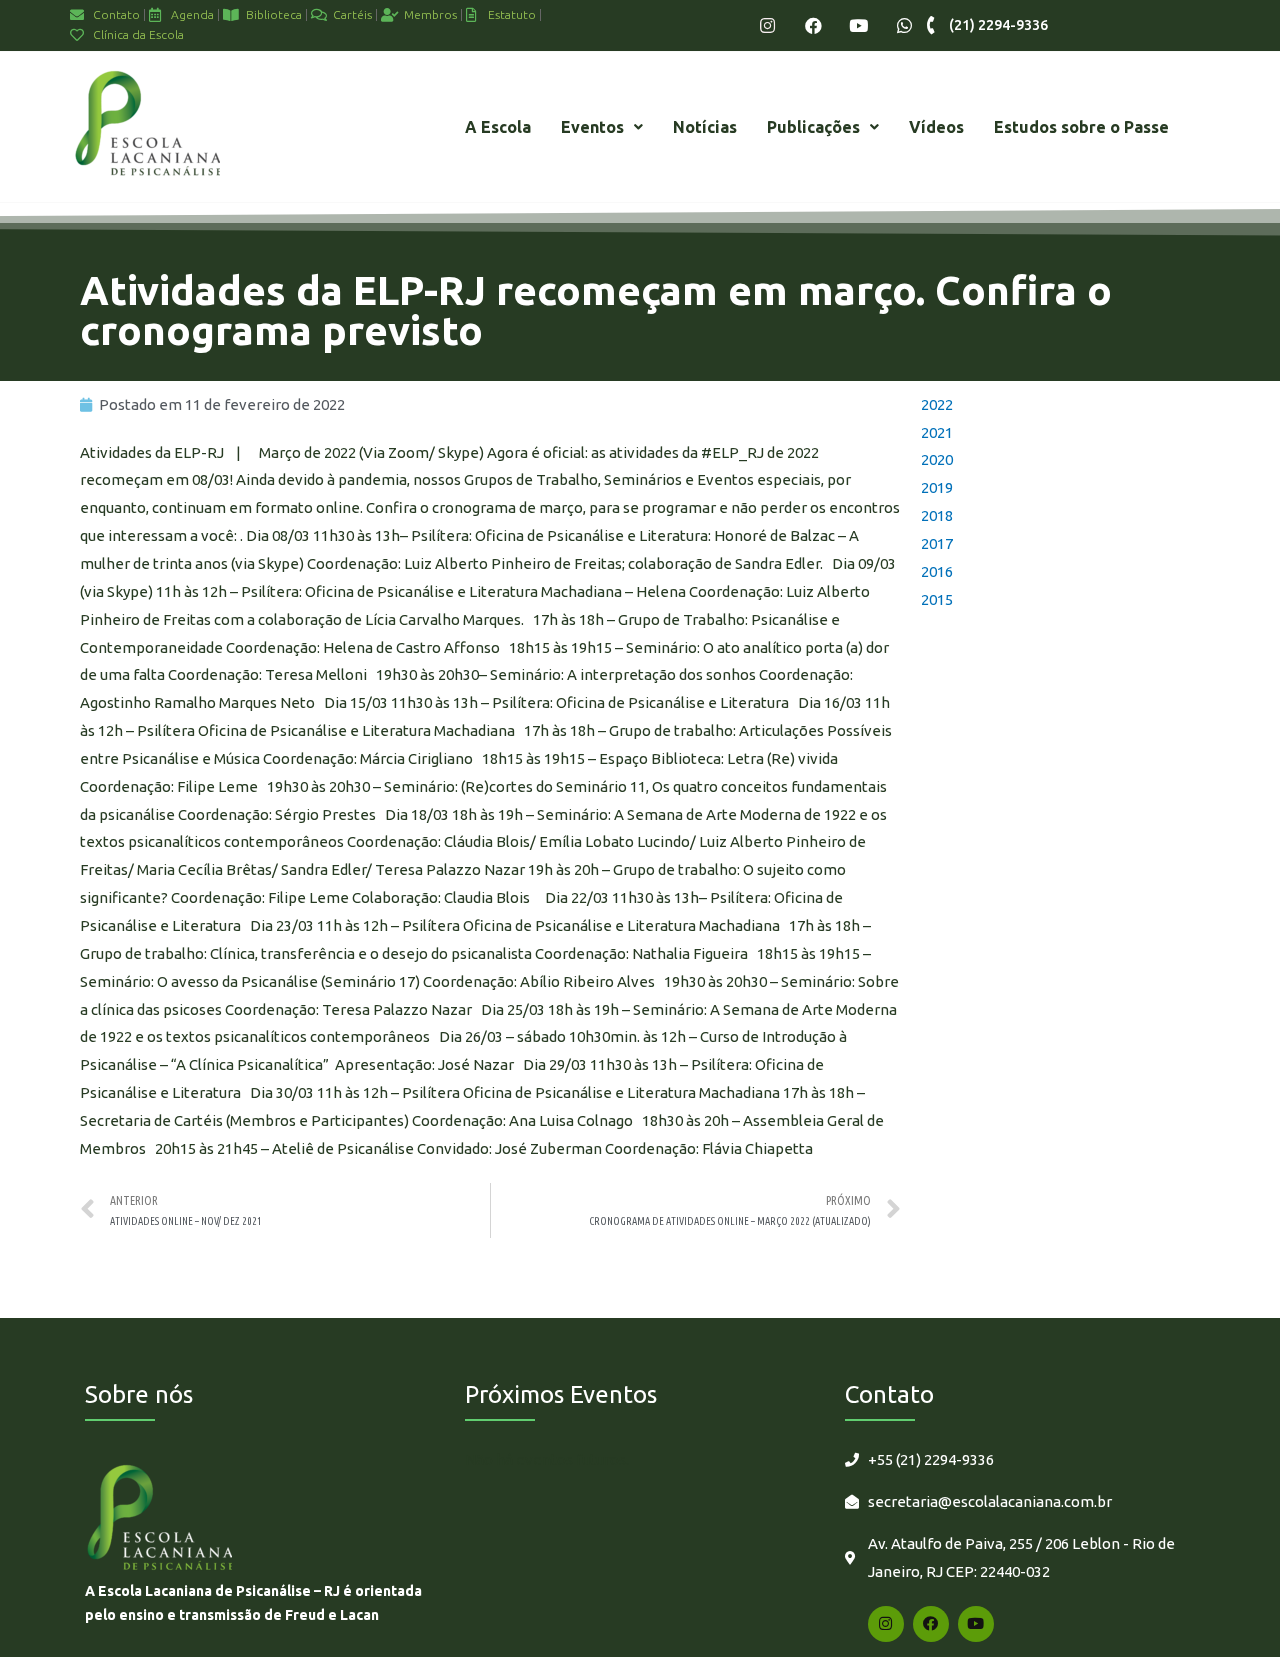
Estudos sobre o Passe (1081, 127)
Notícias (705, 127)
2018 (937, 515)
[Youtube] (858, 25)
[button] (602, 127)
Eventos (592, 127)
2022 (937, 404)
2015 (937, 599)
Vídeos (936, 127)
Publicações (813, 127)
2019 (937, 487)
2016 (937, 571)
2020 (937, 459)
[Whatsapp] (904, 25)
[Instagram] (767, 25)
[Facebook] (813, 25)
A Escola (498, 127)
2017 (937, 543)
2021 (937, 432)
